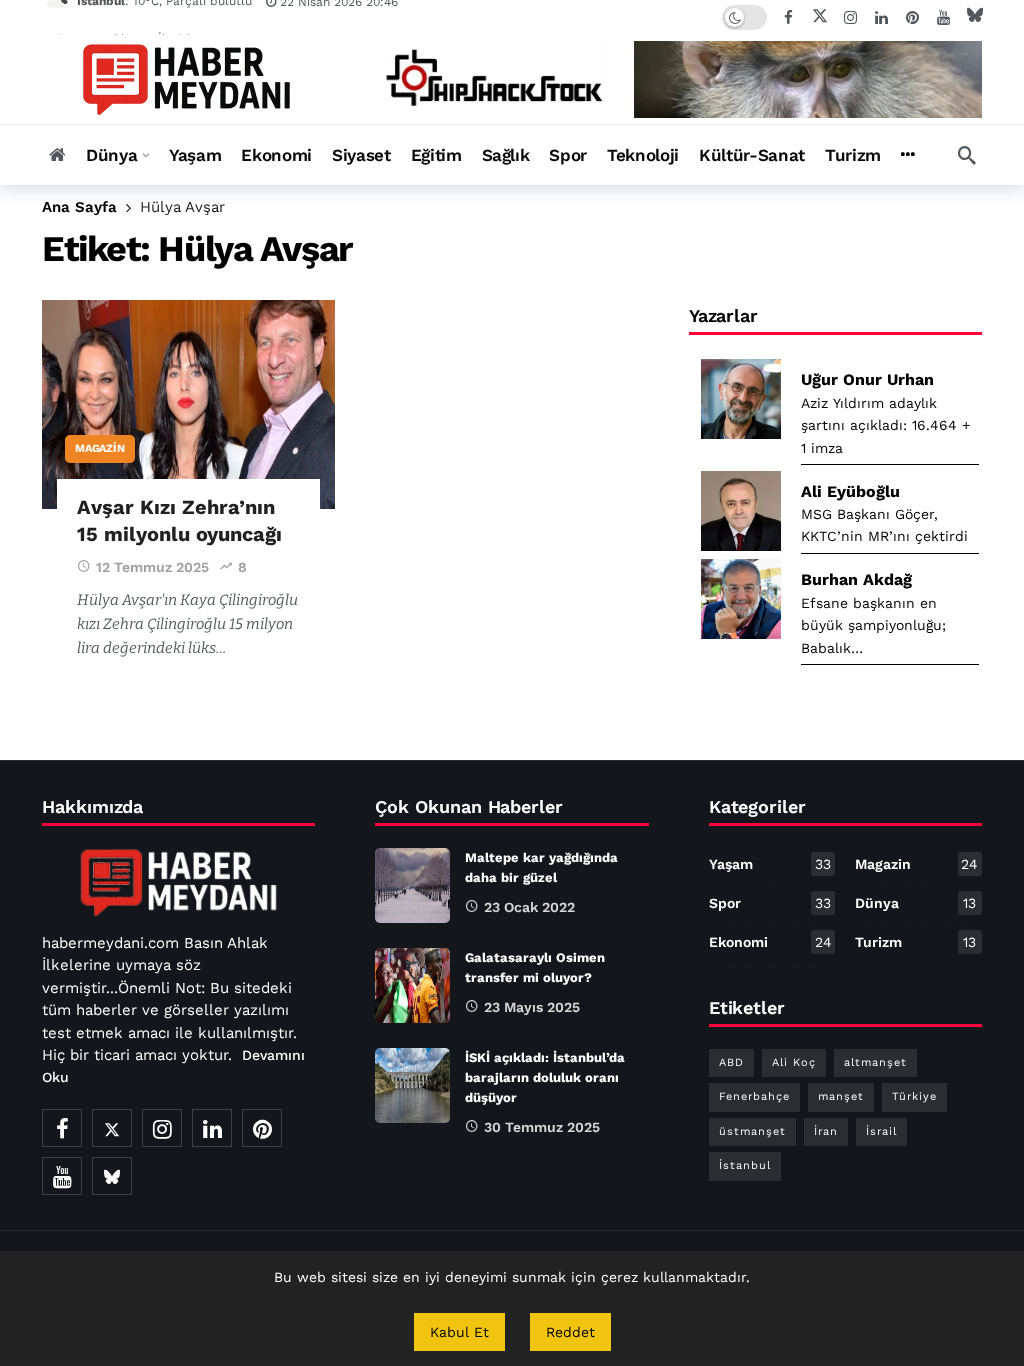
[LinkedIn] (881, 17)
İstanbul (745, 1165)
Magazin (100, 448)
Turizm (915, 942)
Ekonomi (770, 942)
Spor (770, 903)
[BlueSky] (974, 17)
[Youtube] (943, 17)
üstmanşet (752, 1131)
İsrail (881, 1131)
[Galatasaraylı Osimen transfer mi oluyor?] (412, 985)
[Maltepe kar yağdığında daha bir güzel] (412, 885)
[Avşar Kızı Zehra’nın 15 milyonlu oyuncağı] (188, 405)
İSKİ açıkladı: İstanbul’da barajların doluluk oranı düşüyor (545, 1077)
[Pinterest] (912, 17)
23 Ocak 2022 (529, 907)
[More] (907, 155)
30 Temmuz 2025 (542, 1127)
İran (826, 1131)
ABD (731, 1062)
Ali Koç (794, 1062)
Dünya (915, 903)
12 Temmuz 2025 (152, 567)
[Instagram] (850, 17)
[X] (819, 17)
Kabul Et (459, 1332)
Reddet (570, 1332)
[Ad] (671, 79)
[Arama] (967, 155)
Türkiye (914, 1096)
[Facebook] (788, 17)
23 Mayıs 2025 (532, 1007)
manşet (841, 1096)
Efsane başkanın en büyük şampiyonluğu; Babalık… (873, 625)
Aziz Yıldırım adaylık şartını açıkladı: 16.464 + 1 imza (885, 425)
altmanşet (875, 1062)
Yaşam (770, 864)
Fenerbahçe (754, 1096)
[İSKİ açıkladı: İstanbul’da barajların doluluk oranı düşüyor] (412, 1085)
